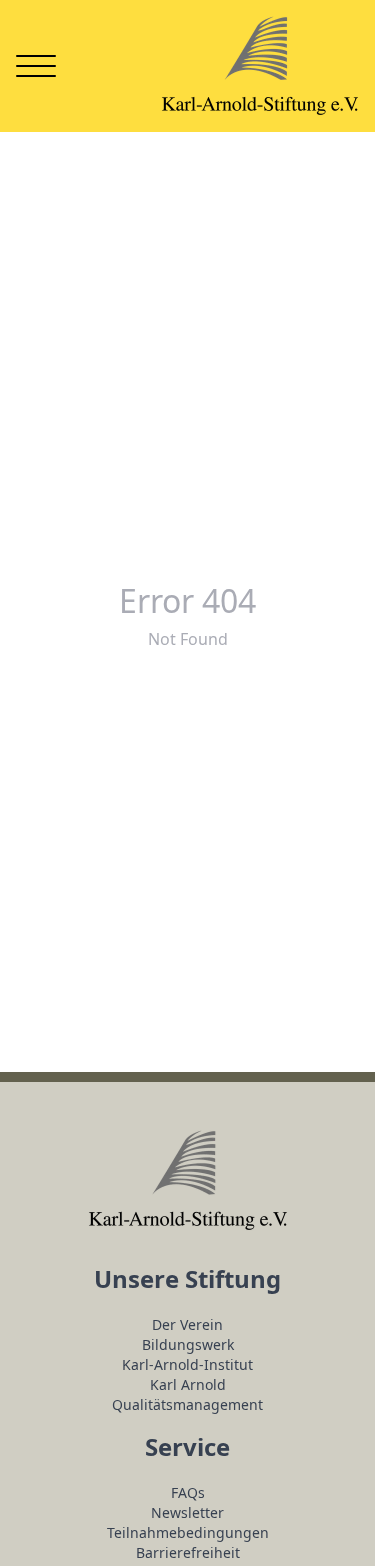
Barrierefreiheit (188, 1552)
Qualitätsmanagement (187, 1404)
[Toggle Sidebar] (36, 66)
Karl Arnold (188, 1384)
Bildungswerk (188, 1344)
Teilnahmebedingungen (188, 1532)
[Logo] (260, 66)
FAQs (188, 1492)
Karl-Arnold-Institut (187, 1364)
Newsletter (187, 1512)
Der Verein (187, 1324)
